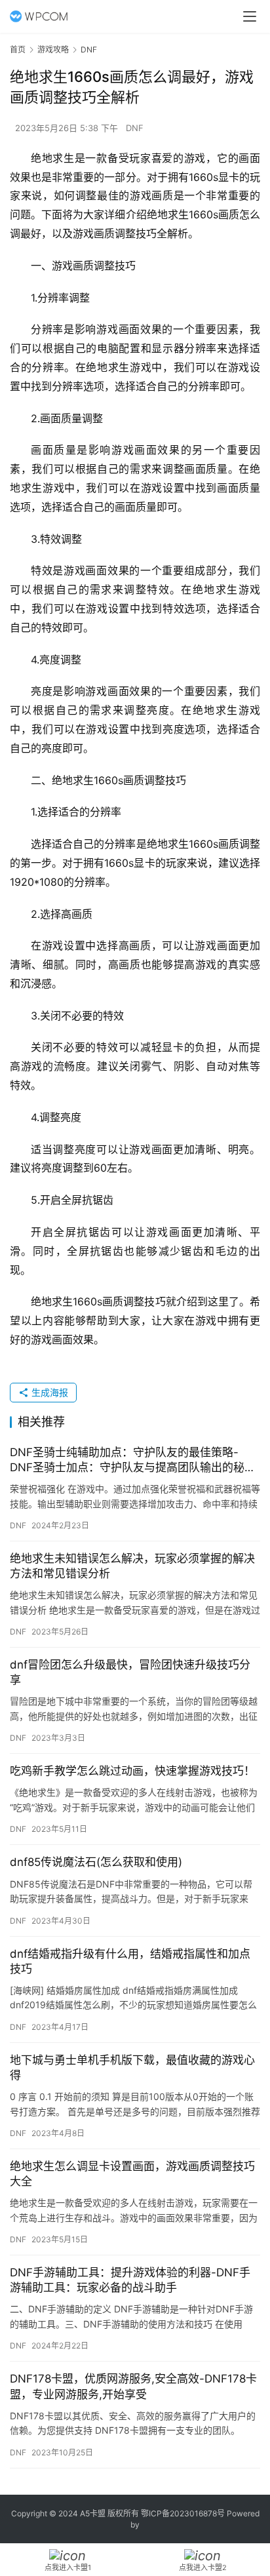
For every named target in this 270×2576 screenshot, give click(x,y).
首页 (18, 50)
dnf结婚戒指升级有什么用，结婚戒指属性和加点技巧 (130, 1961)
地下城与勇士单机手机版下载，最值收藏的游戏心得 (132, 2068)
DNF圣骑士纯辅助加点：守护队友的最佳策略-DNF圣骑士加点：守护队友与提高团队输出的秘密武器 (133, 1460)
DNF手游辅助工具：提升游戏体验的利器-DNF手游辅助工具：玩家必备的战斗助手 (130, 2280)
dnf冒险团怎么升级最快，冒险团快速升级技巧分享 (130, 1672)
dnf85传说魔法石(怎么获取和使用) (96, 1862)
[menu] (250, 16)
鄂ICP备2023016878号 (183, 2513)
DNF (135, 128)
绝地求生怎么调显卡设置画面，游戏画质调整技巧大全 (132, 2174)
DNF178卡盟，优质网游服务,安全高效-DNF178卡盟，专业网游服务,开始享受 (133, 2386)
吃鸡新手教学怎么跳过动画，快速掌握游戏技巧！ (132, 1771)
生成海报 (48, 1392)
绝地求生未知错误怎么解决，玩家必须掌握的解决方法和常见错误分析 (132, 1566)
